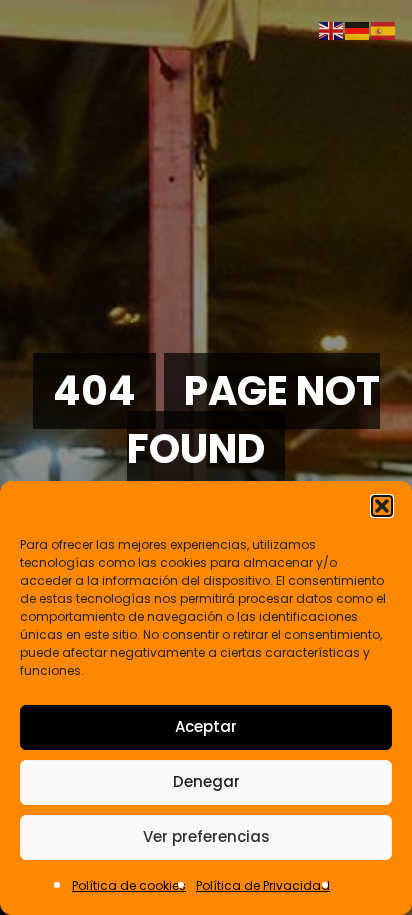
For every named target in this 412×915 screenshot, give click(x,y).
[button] (382, 506)
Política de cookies (129, 885)
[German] (358, 29)
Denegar (206, 781)
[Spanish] (384, 29)
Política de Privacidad (263, 885)
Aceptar (206, 726)
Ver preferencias (206, 836)
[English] (332, 29)
